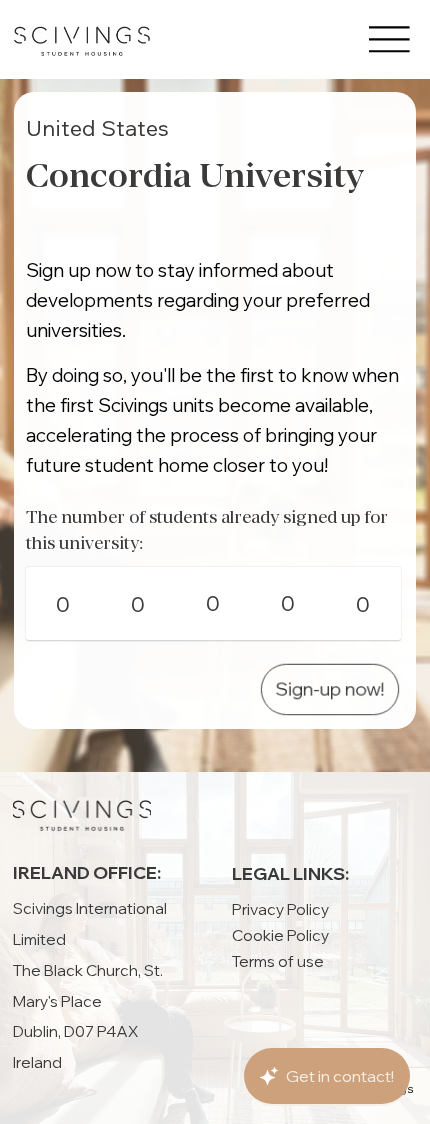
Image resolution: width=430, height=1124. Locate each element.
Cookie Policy (280, 935)
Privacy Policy (280, 909)
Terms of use (278, 961)
